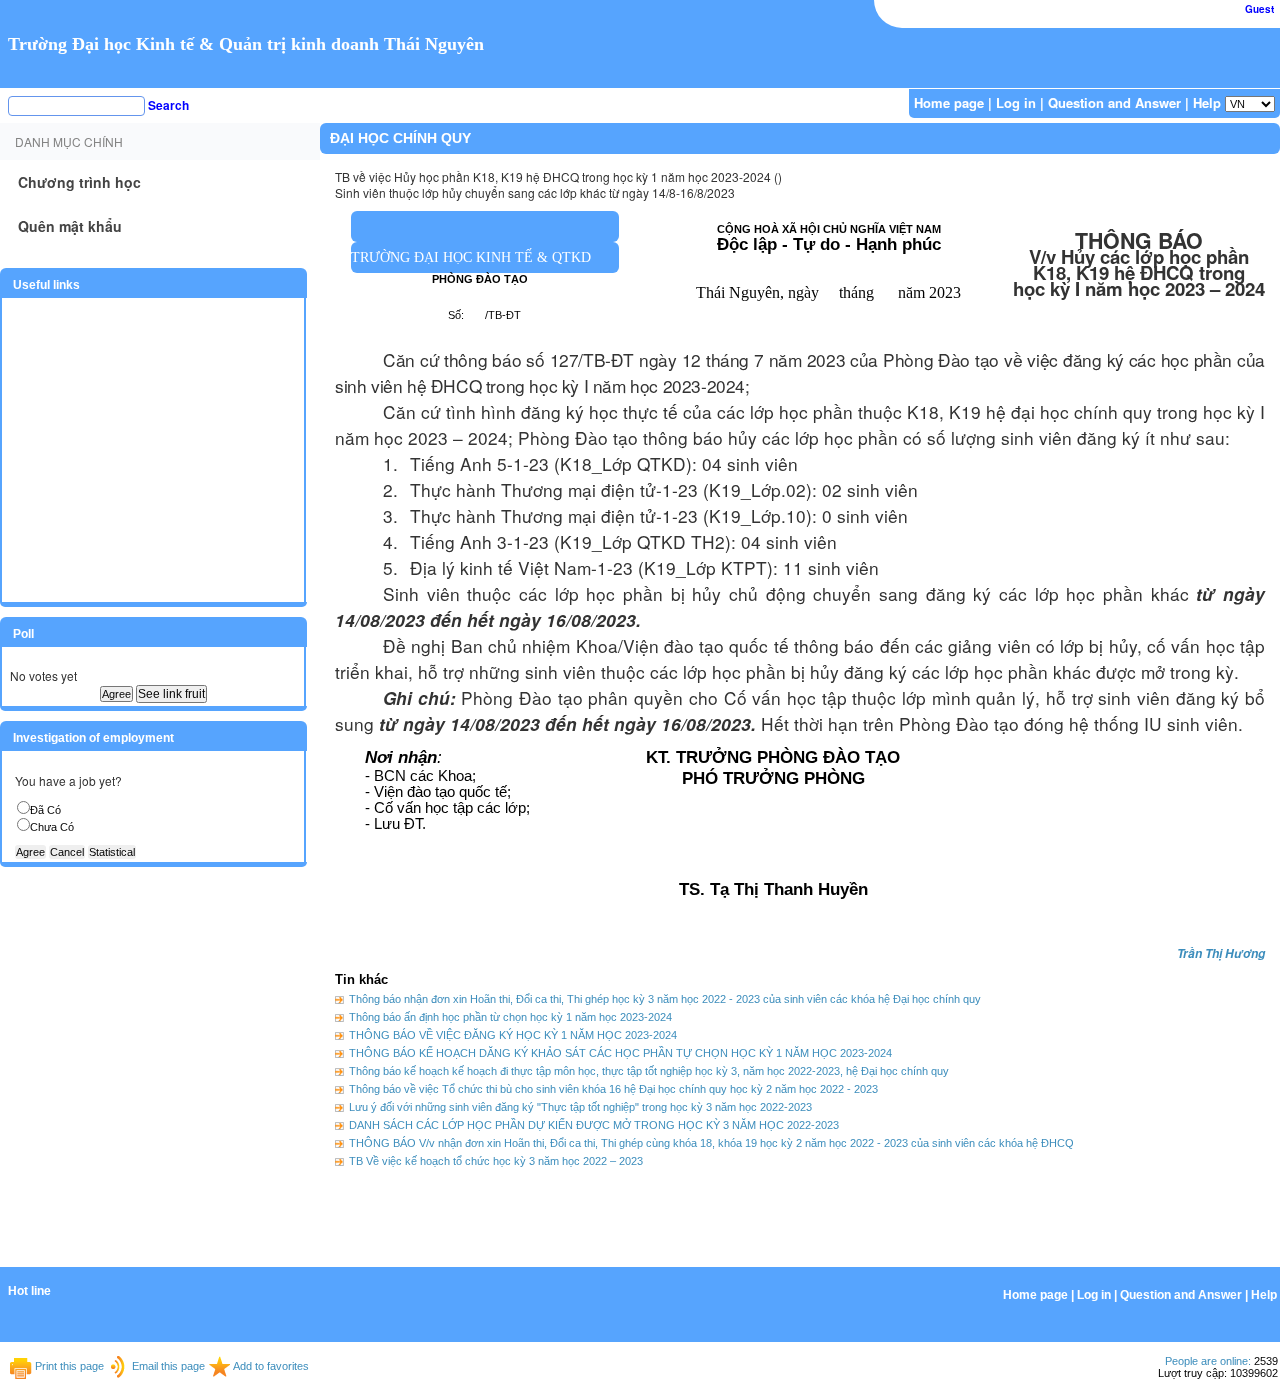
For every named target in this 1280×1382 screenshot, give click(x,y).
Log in (1016, 102)
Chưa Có (52, 827)
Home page (949, 102)
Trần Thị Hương (1221, 953)
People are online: (1208, 1361)
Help (1207, 102)
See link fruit (171, 694)
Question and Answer (1114, 102)
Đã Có (45, 810)
